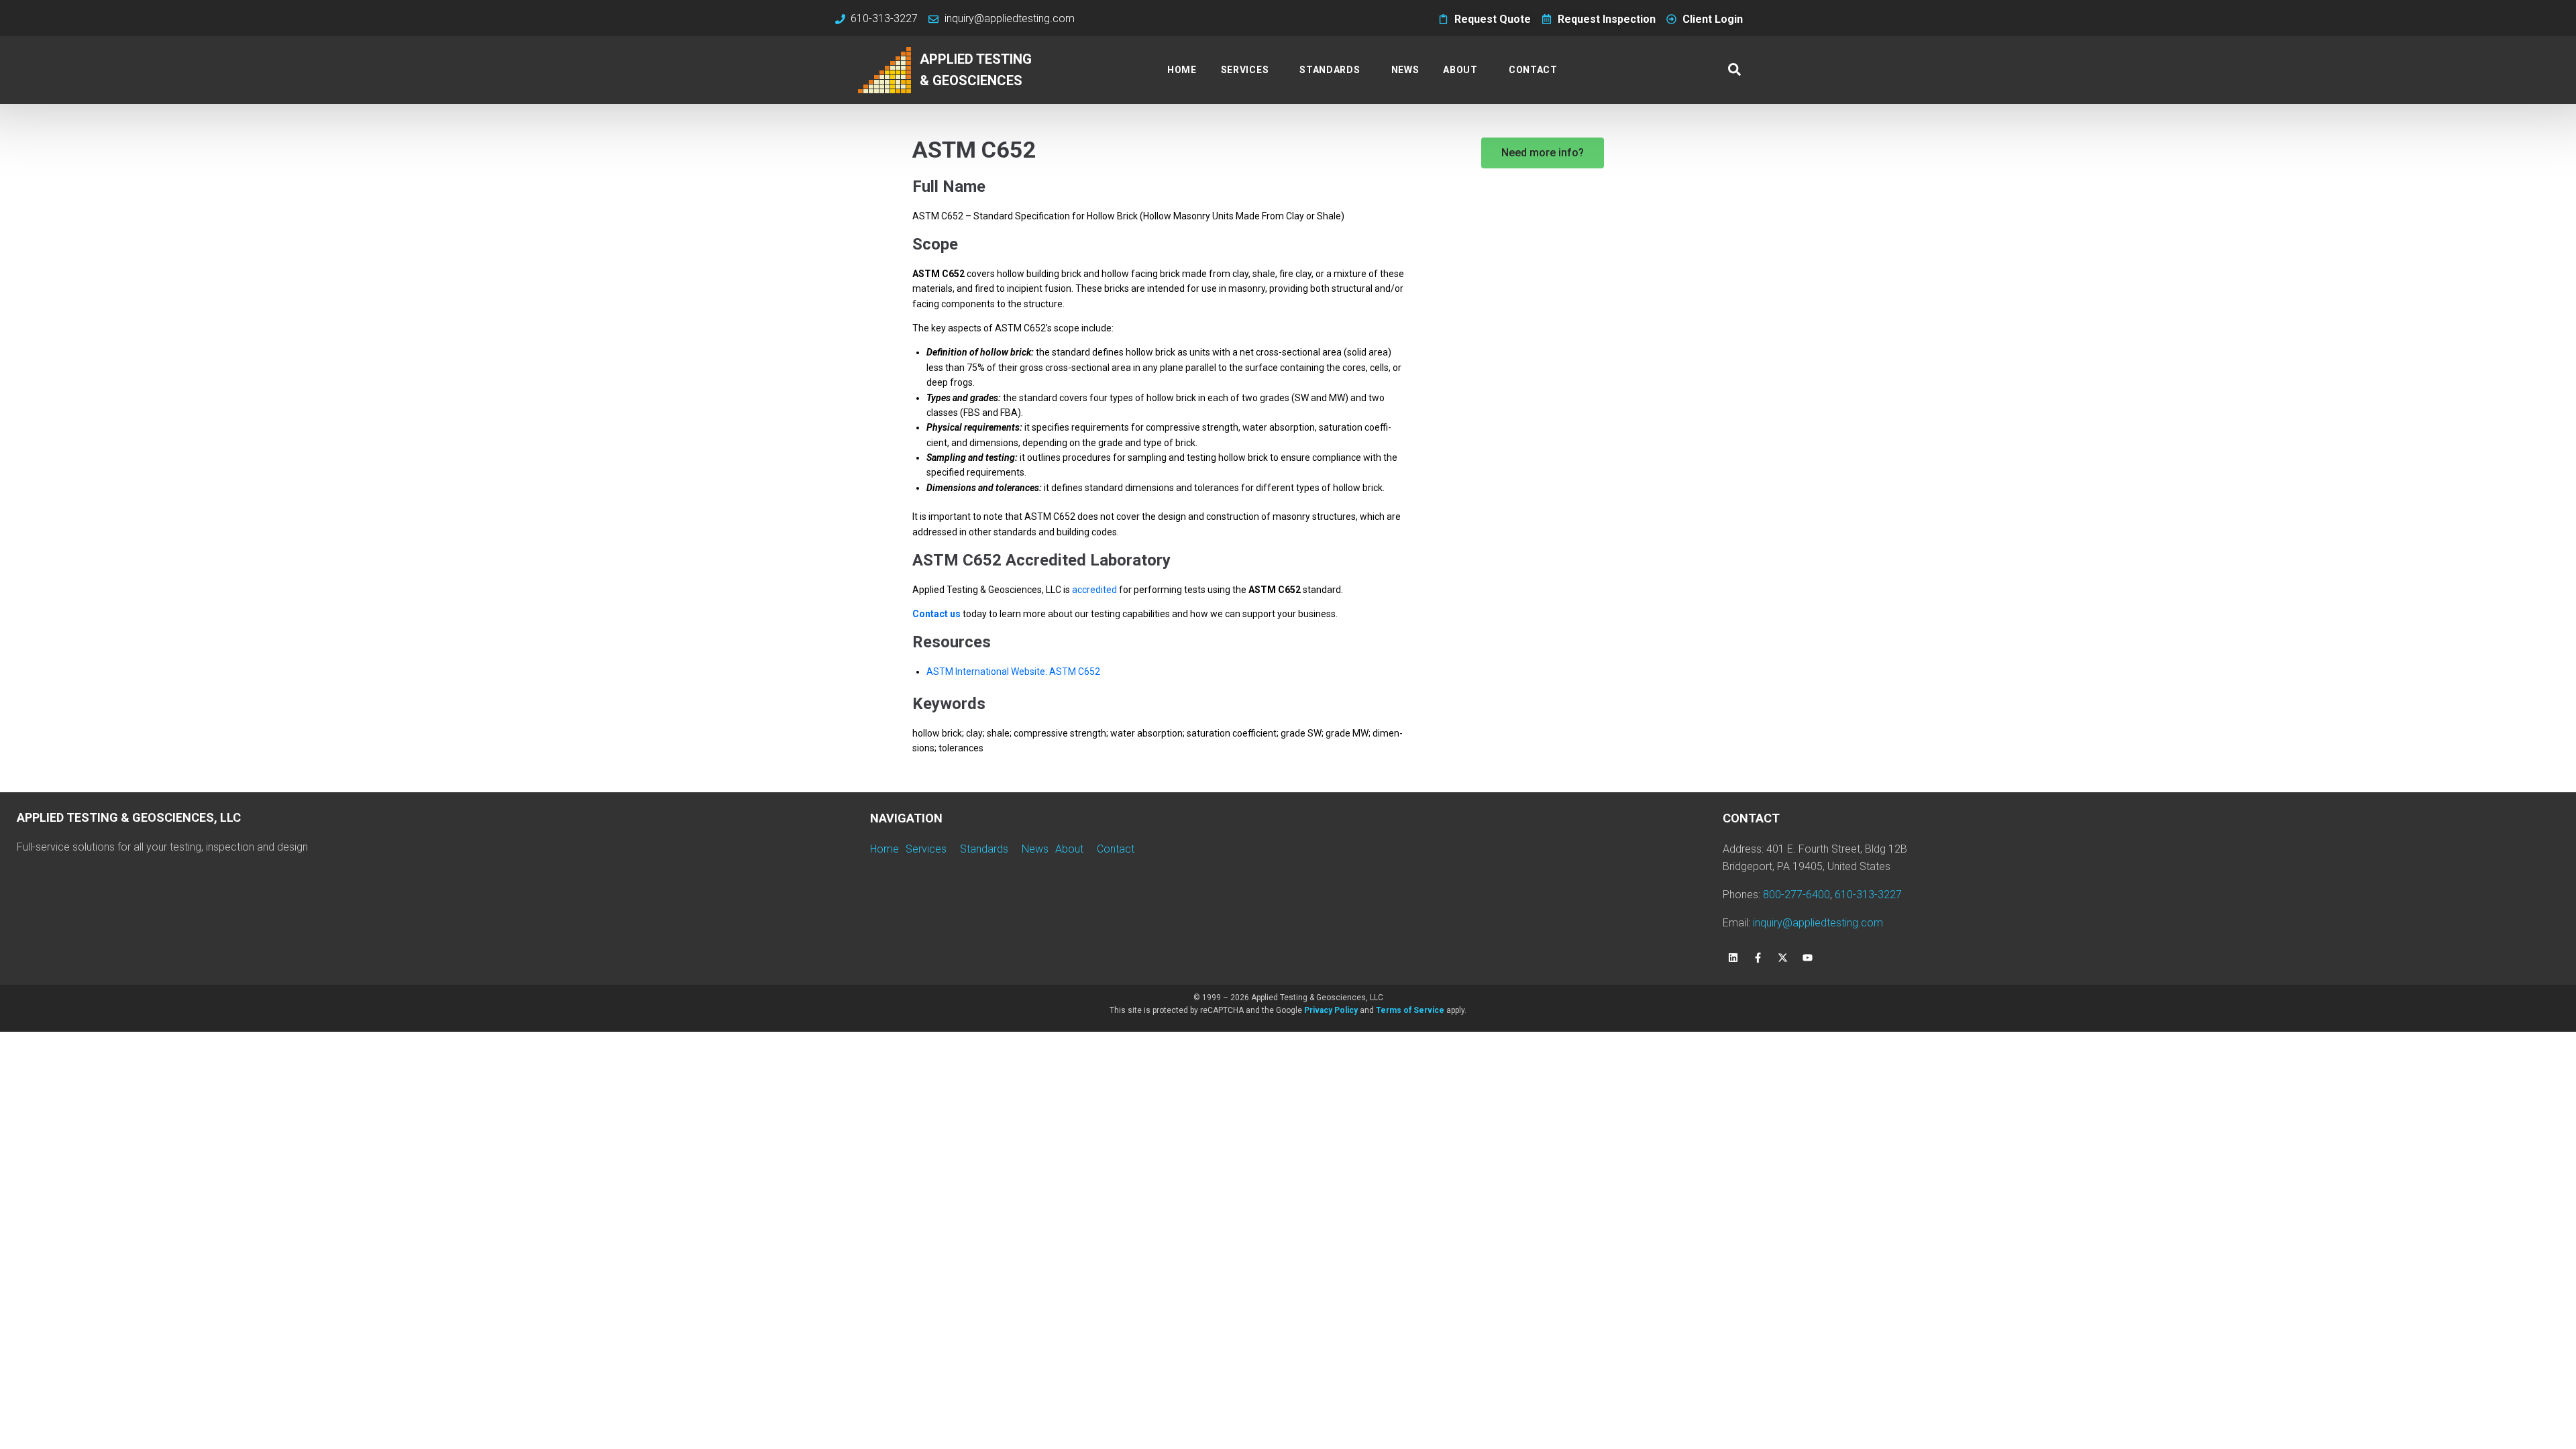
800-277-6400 (1796, 895)
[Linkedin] (1733, 958)
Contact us (936, 614)
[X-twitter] (1782, 958)
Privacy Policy (1331, 1010)
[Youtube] (1807, 958)
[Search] (1734, 70)
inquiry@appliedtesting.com (1818, 923)
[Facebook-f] (1758, 958)
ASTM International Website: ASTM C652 (1013, 672)
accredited (1094, 590)
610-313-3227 (1868, 895)
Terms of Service (1410, 1010)
